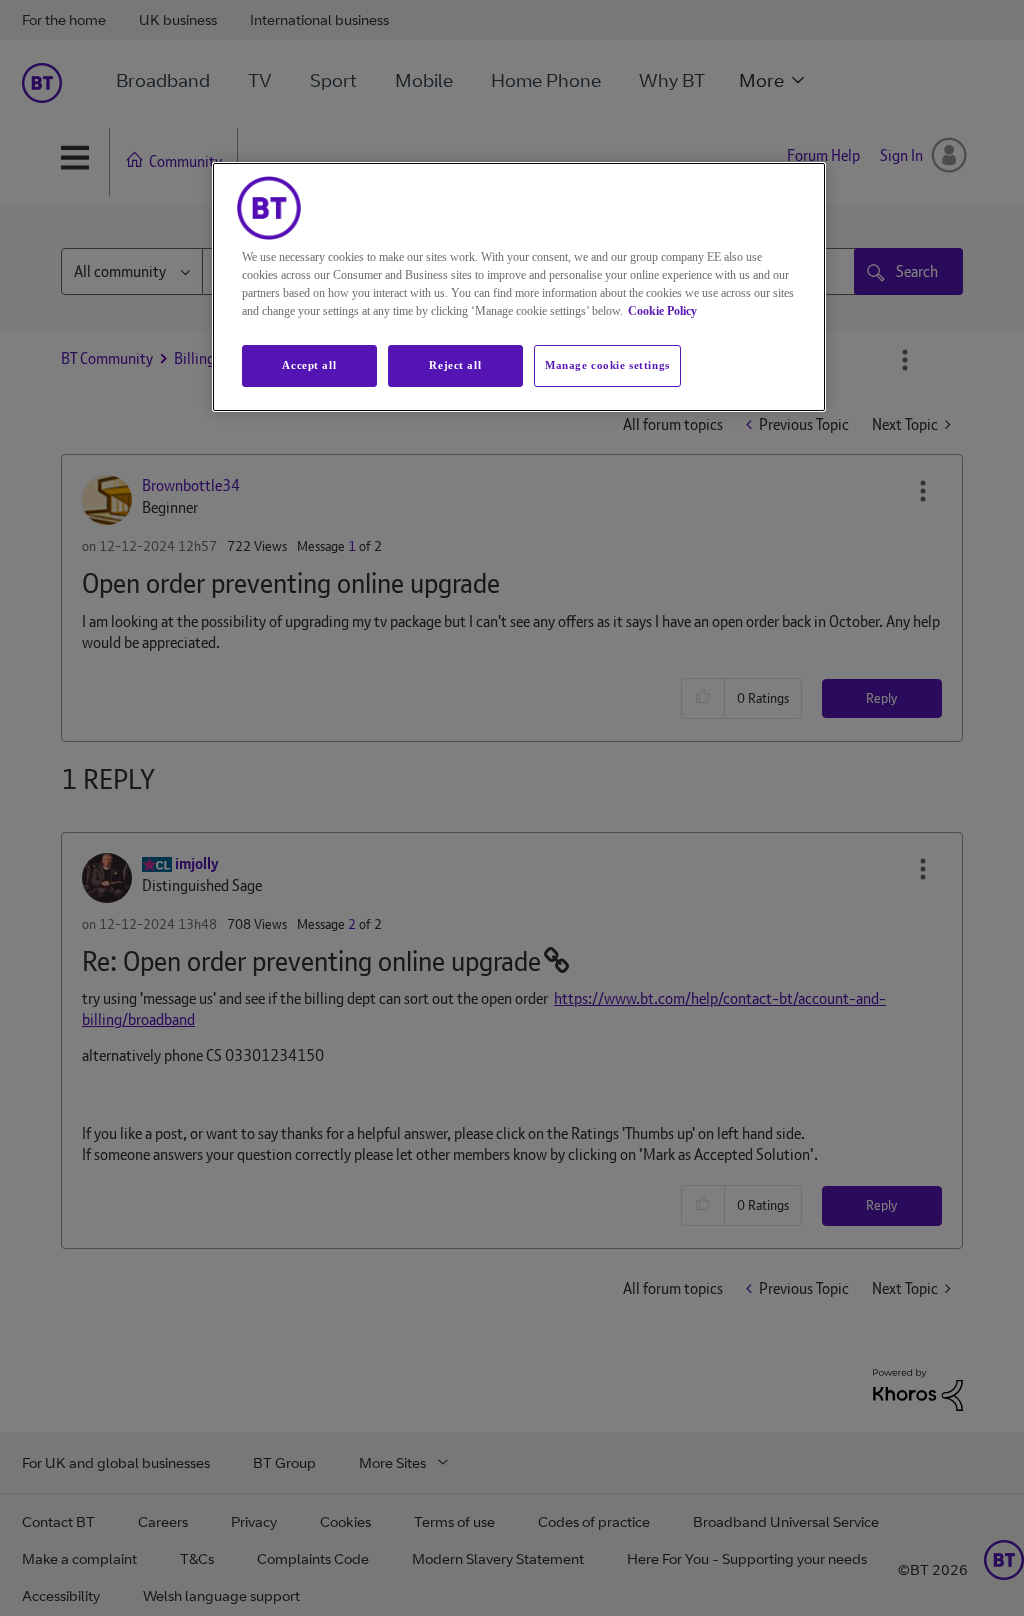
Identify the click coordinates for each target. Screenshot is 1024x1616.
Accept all (309, 365)
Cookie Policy (662, 311)
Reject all (455, 365)
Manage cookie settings (607, 365)
